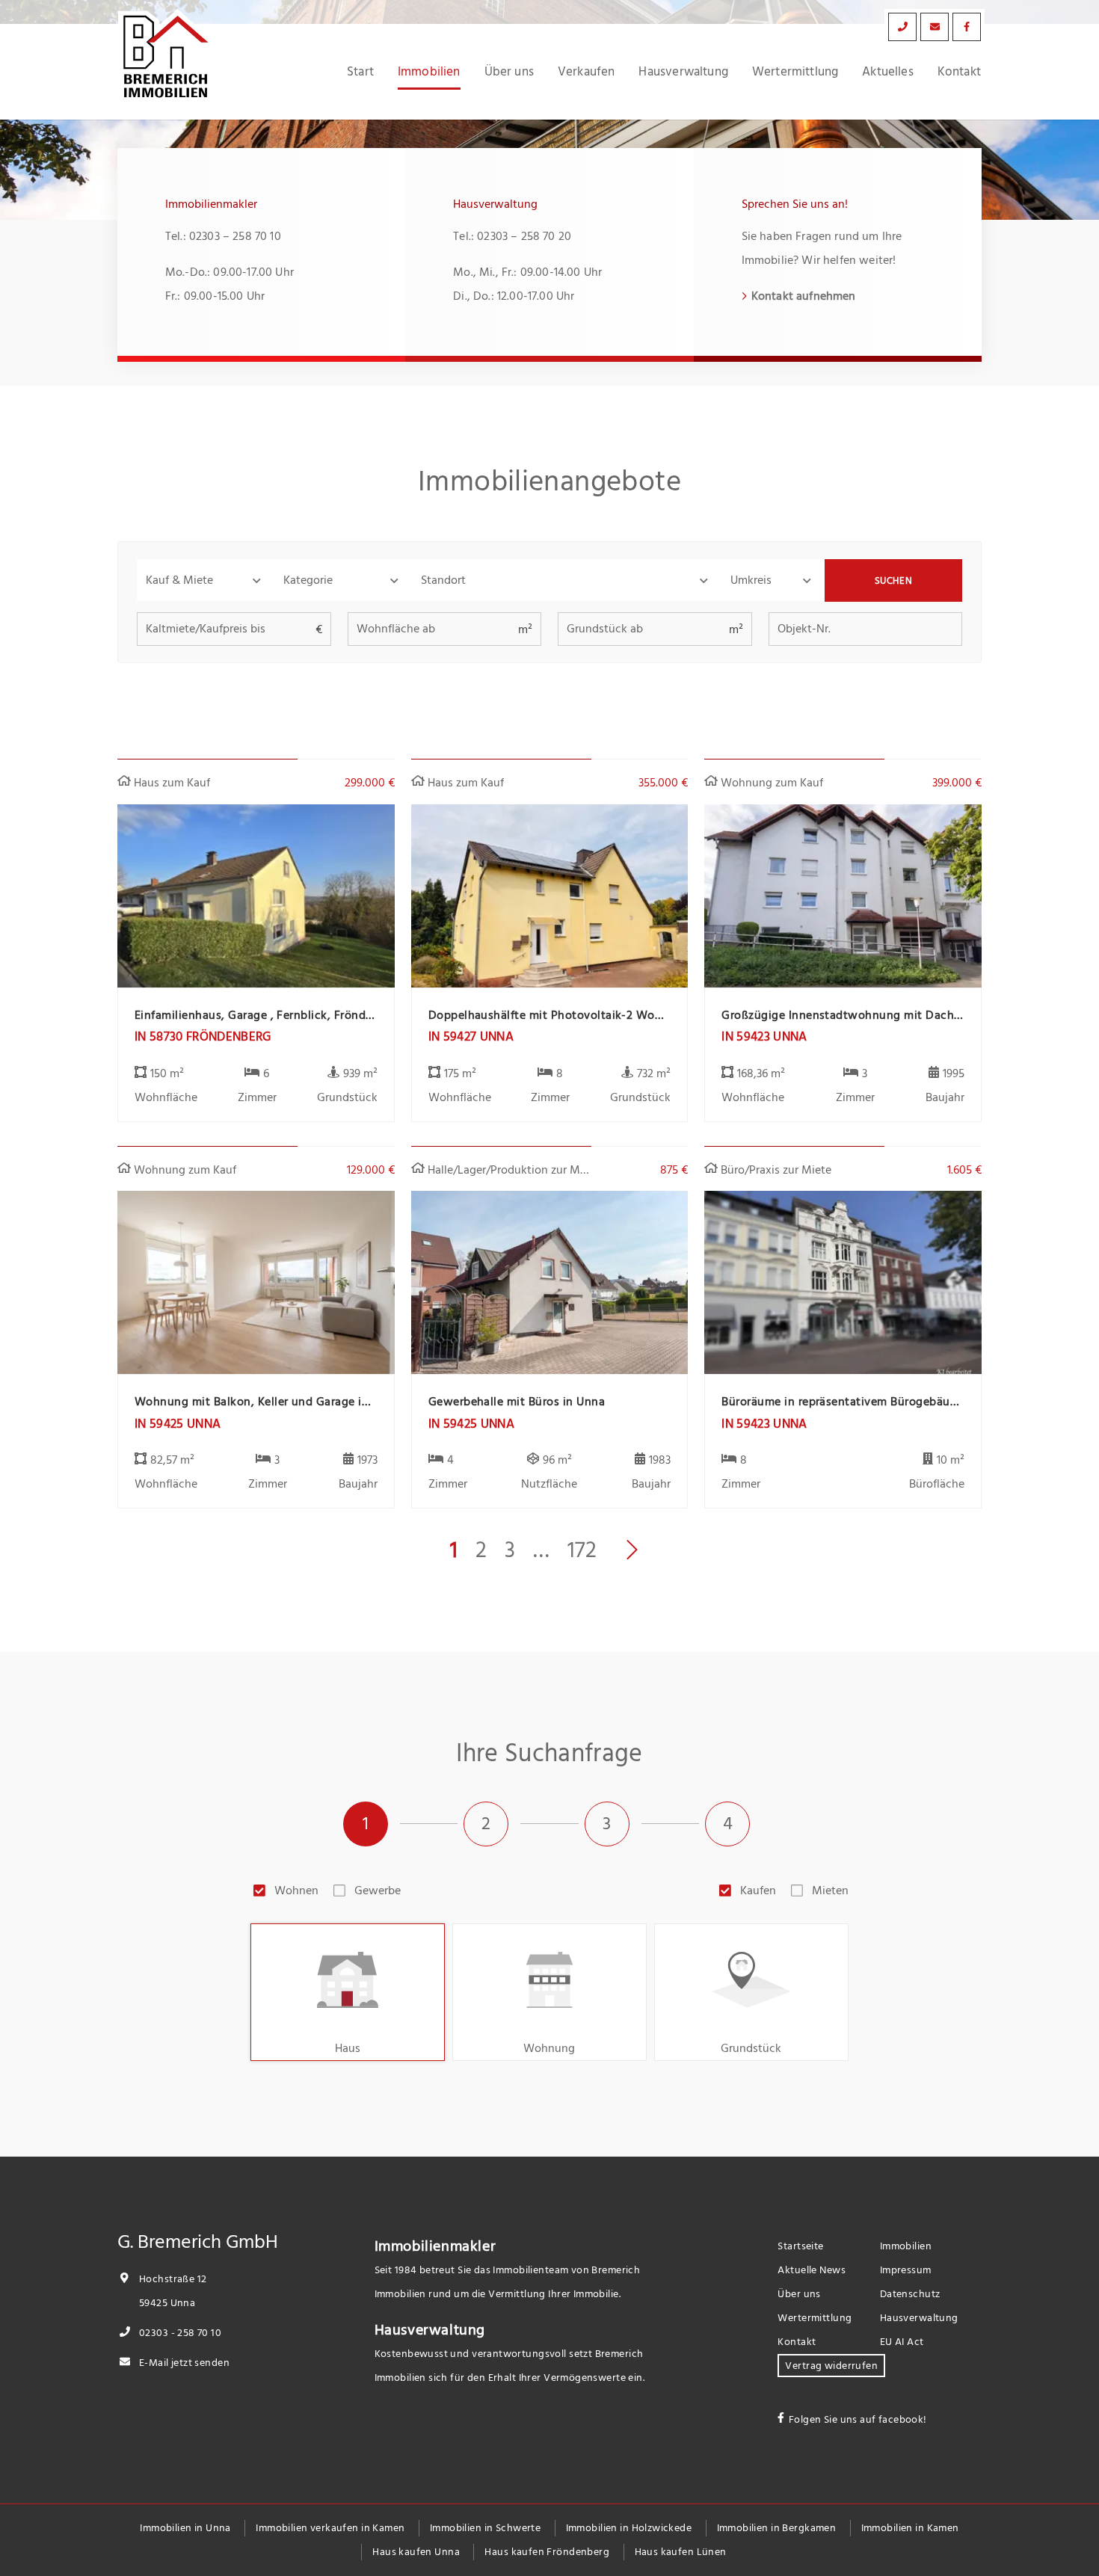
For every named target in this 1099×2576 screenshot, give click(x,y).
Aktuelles (888, 72)
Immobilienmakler (435, 2246)
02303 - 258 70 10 (179, 2333)
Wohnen (296, 1891)
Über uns (509, 72)
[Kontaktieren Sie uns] (902, 27)
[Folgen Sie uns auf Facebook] (967, 27)
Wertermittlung (795, 72)
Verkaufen (587, 72)
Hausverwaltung (683, 72)
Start (360, 72)
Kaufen (758, 1891)
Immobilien (429, 72)
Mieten (830, 1891)
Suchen (894, 581)
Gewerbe (378, 1891)
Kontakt (959, 72)
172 (582, 1550)
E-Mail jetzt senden (183, 2363)
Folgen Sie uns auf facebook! (858, 2419)
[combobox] (567, 580)
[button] (206, 580)
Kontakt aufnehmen (804, 296)
